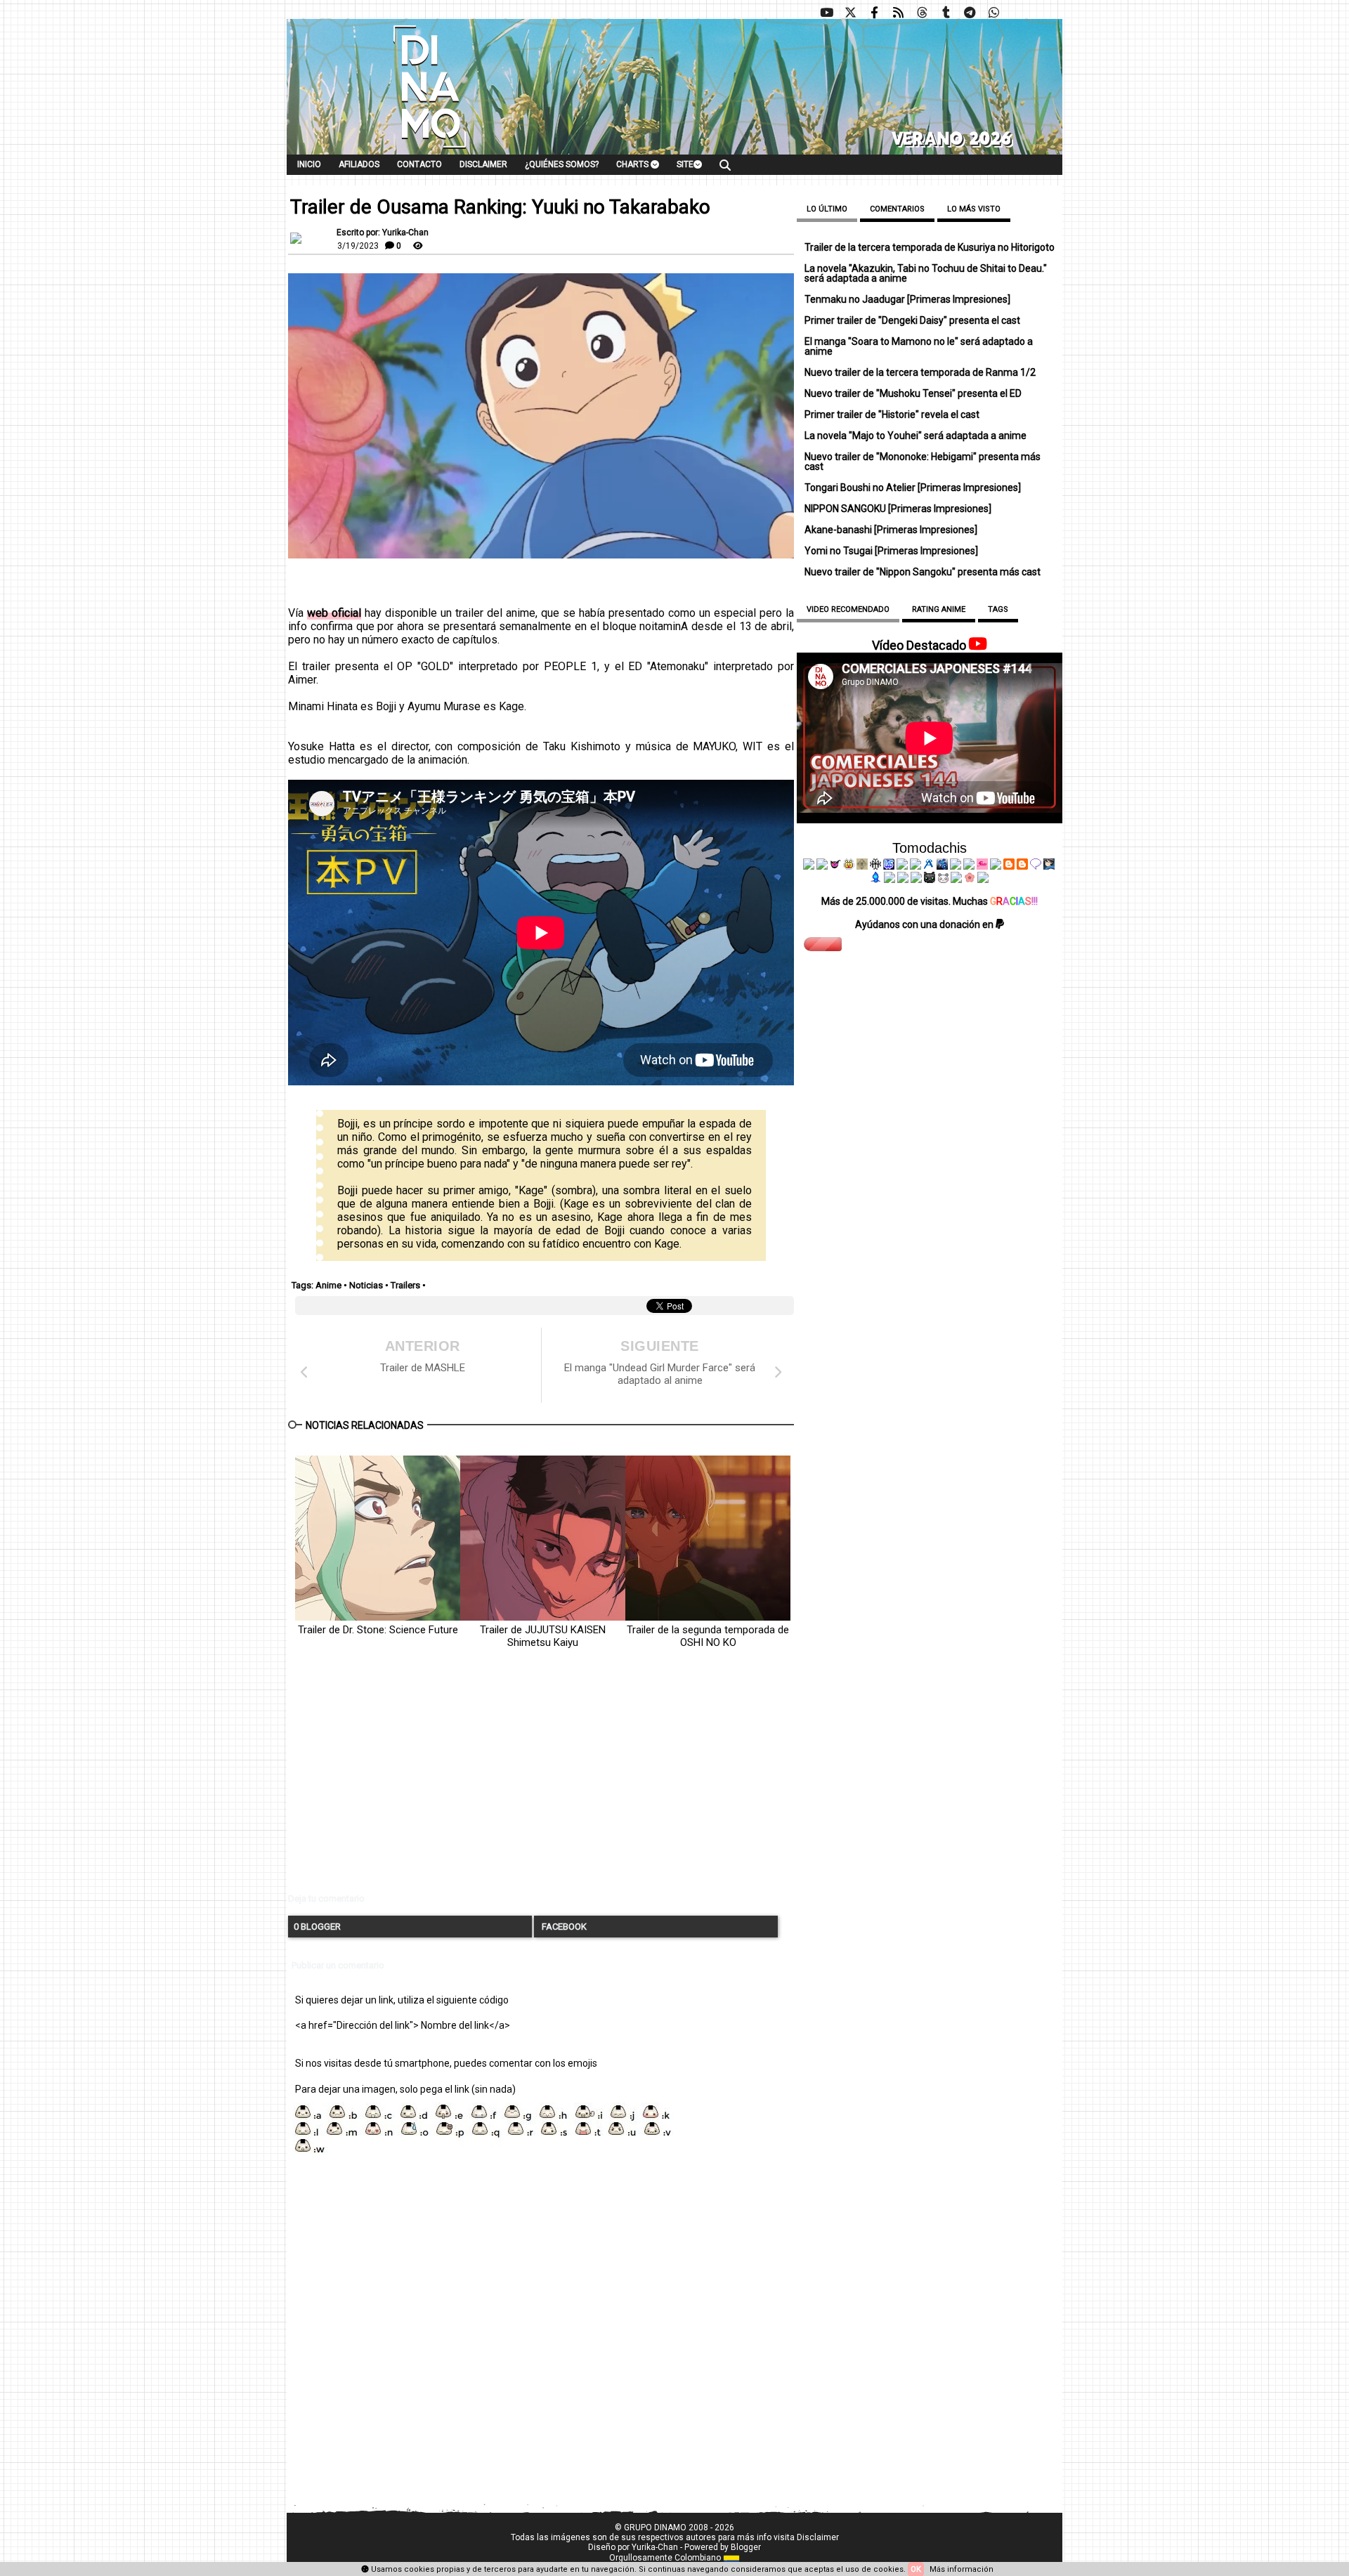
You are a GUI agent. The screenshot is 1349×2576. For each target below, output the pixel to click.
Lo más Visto (974, 209)
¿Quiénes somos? (562, 164)
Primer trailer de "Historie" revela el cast (892, 414)
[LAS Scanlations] (889, 866)
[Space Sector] (903, 880)
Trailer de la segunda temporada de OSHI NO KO (708, 1636)
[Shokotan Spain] (982, 866)
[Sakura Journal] (970, 880)
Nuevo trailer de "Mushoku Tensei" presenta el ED (913, 393)
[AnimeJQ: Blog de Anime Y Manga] (983, 880)
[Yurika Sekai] (996, 866)
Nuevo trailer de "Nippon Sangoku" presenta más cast (923, 572)
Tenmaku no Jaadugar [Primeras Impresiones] (907, 299)
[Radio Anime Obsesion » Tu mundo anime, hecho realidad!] (929, 866)
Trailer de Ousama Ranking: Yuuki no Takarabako (500, 207)
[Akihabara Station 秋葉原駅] (1036, 866)
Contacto (419, 164)
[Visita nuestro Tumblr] (946, 13)
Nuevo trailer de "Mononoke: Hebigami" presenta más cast (923, 462)
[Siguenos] (922, 13)
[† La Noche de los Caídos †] (809, 866)
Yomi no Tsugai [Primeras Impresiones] (891, 551)
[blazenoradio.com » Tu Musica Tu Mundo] (1022, 866)
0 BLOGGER (317, 1927)
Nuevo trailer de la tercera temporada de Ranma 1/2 (920, 372)
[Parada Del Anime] (942, 866)
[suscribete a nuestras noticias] (898, 13)
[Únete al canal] (970, 13)
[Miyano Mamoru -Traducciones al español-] (1009, 866)
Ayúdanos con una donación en (925, 924)
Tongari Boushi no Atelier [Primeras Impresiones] (913, 488)
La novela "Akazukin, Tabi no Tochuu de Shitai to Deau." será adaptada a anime (926, 273)
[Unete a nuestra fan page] (874, 13)
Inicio (309, 164)
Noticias (366, 1285)
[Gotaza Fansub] (889, 880)
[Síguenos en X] (850, 13)
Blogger (746, 2547)
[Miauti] (835, 866)
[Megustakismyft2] (876, 880)
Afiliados (359, 164)
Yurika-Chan (655, 2547)
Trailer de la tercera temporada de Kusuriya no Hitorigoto (930, 247)
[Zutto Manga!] (956, 866)
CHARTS (633, 164)
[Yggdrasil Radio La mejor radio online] (822, 866)
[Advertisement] (541, 1782)
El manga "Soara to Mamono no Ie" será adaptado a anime (919, 346)
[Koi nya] (915, 866)
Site (685, 164)
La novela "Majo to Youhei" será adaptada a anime (915, 436)
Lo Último (827, 209)
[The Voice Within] (943, 880)
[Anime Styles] (969, 866)
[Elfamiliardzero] (1049, 866)
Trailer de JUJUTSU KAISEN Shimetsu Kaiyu (543, 1636)
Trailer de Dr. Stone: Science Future (378, 1630)
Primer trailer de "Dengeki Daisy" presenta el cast (912, 320)
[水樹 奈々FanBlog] (875, 866)
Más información (962, 2569)
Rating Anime (939, 609)
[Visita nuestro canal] (826, 13)
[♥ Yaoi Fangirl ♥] (849, 866)
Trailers (405, 1285)
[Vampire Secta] (862, 866)
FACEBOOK (563, 1927)
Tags (998, 609)
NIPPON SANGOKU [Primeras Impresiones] (898, 509)
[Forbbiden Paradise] (902, 866)
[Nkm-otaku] (930, 880)
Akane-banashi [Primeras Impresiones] (891, 530)
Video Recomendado (848, 609)
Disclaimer (483, 164)
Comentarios (897, 209)
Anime (328, 1285)
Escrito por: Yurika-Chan (383, 233)
